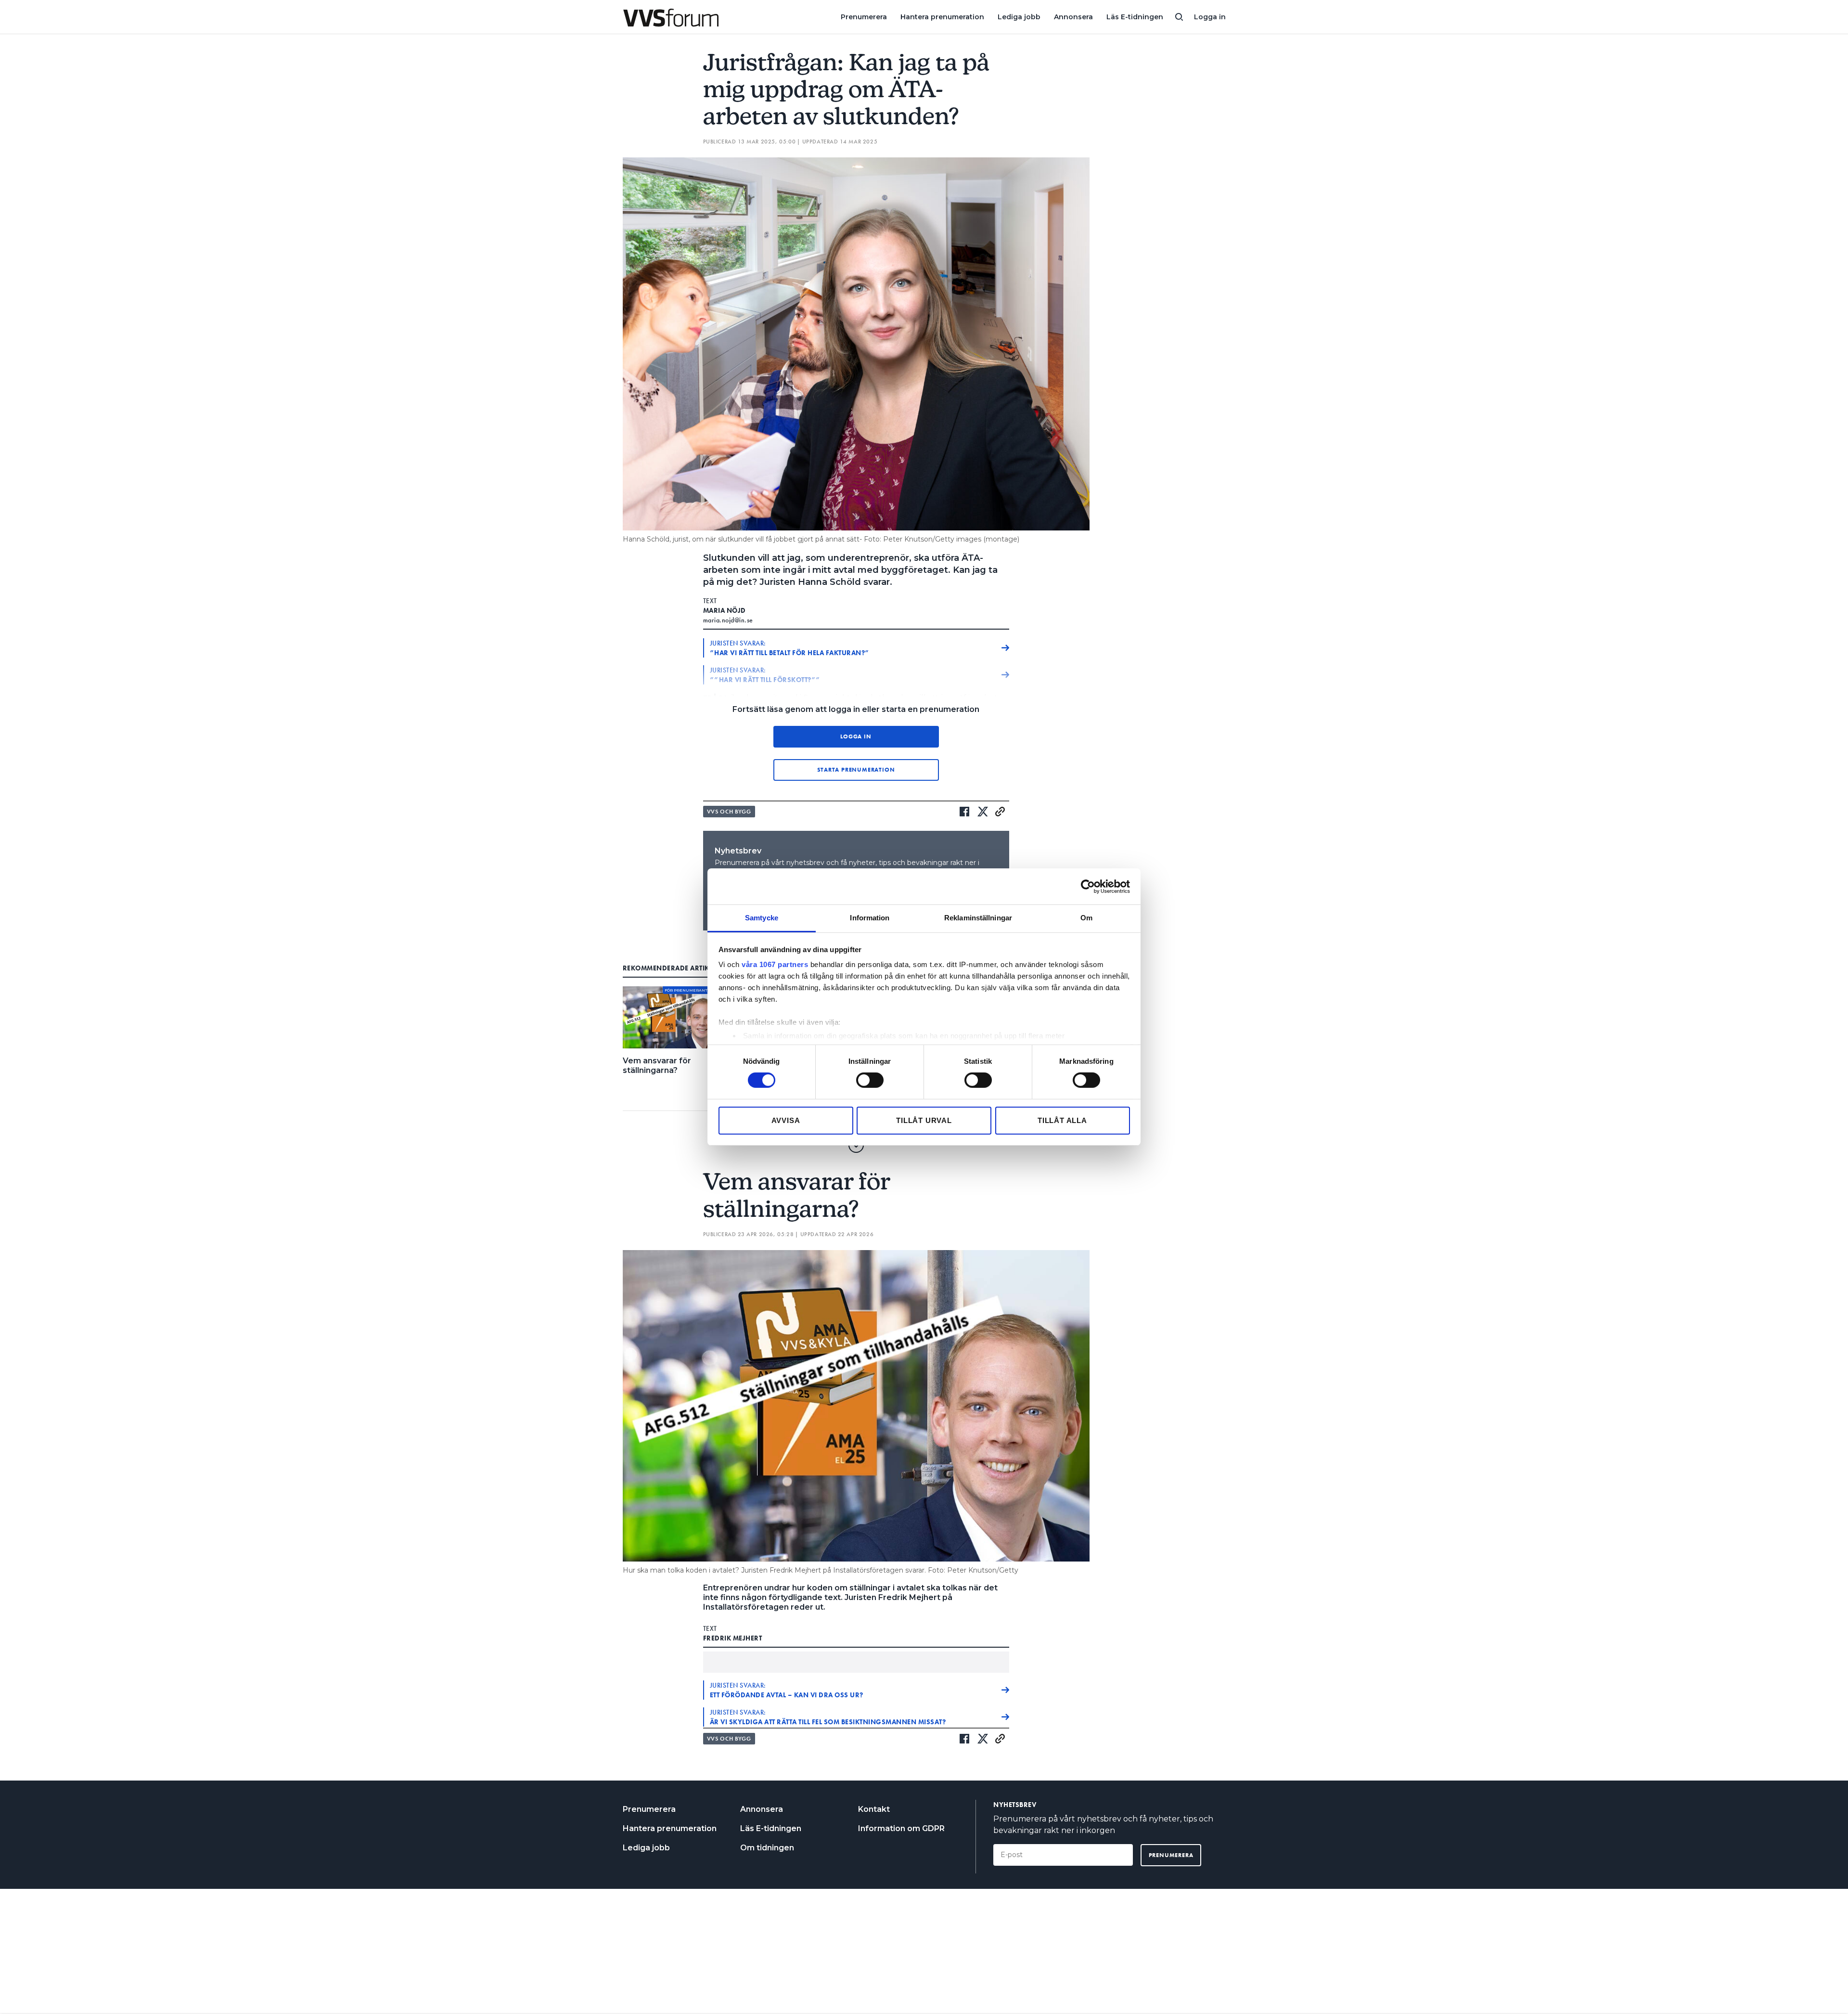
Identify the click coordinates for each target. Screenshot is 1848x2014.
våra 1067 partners (775, 964)
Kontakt (874, 1809)
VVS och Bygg (729, 812)
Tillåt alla (1062, 1120)
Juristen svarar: (790, 648)
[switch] (870, 1080)
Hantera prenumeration (942, 17)
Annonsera (1073, 17)
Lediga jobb (1019, 17)
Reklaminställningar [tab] (978, 918)
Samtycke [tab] (762, 918)
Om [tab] (1086, 918)
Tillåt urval (924, 1120)
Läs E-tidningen (1135, 17)
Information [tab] (870, 918)
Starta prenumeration (856, 770)
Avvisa (786, 1120)
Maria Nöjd (725, 610)
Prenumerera (864, 17)
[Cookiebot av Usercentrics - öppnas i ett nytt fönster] (1088, 886)
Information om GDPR (901, 1828)
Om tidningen (767, 1848)
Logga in (1210, 17)
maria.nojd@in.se (728, 620)
